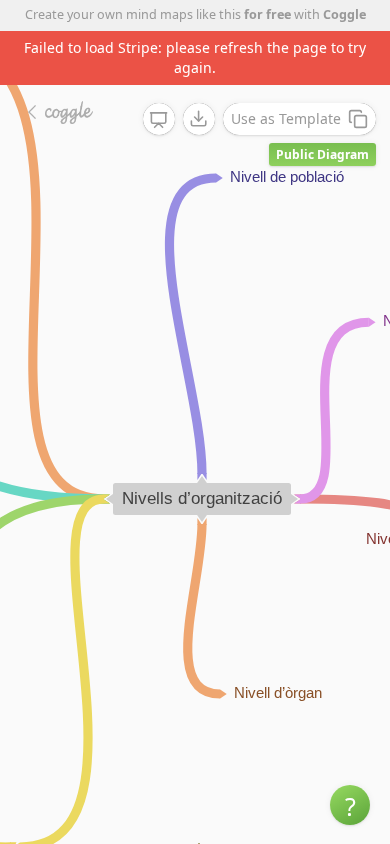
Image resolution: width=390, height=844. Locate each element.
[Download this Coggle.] (199, 119)
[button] (350, 805)
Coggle (344, 14)
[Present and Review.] (159, 120)
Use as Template (286, 118)
